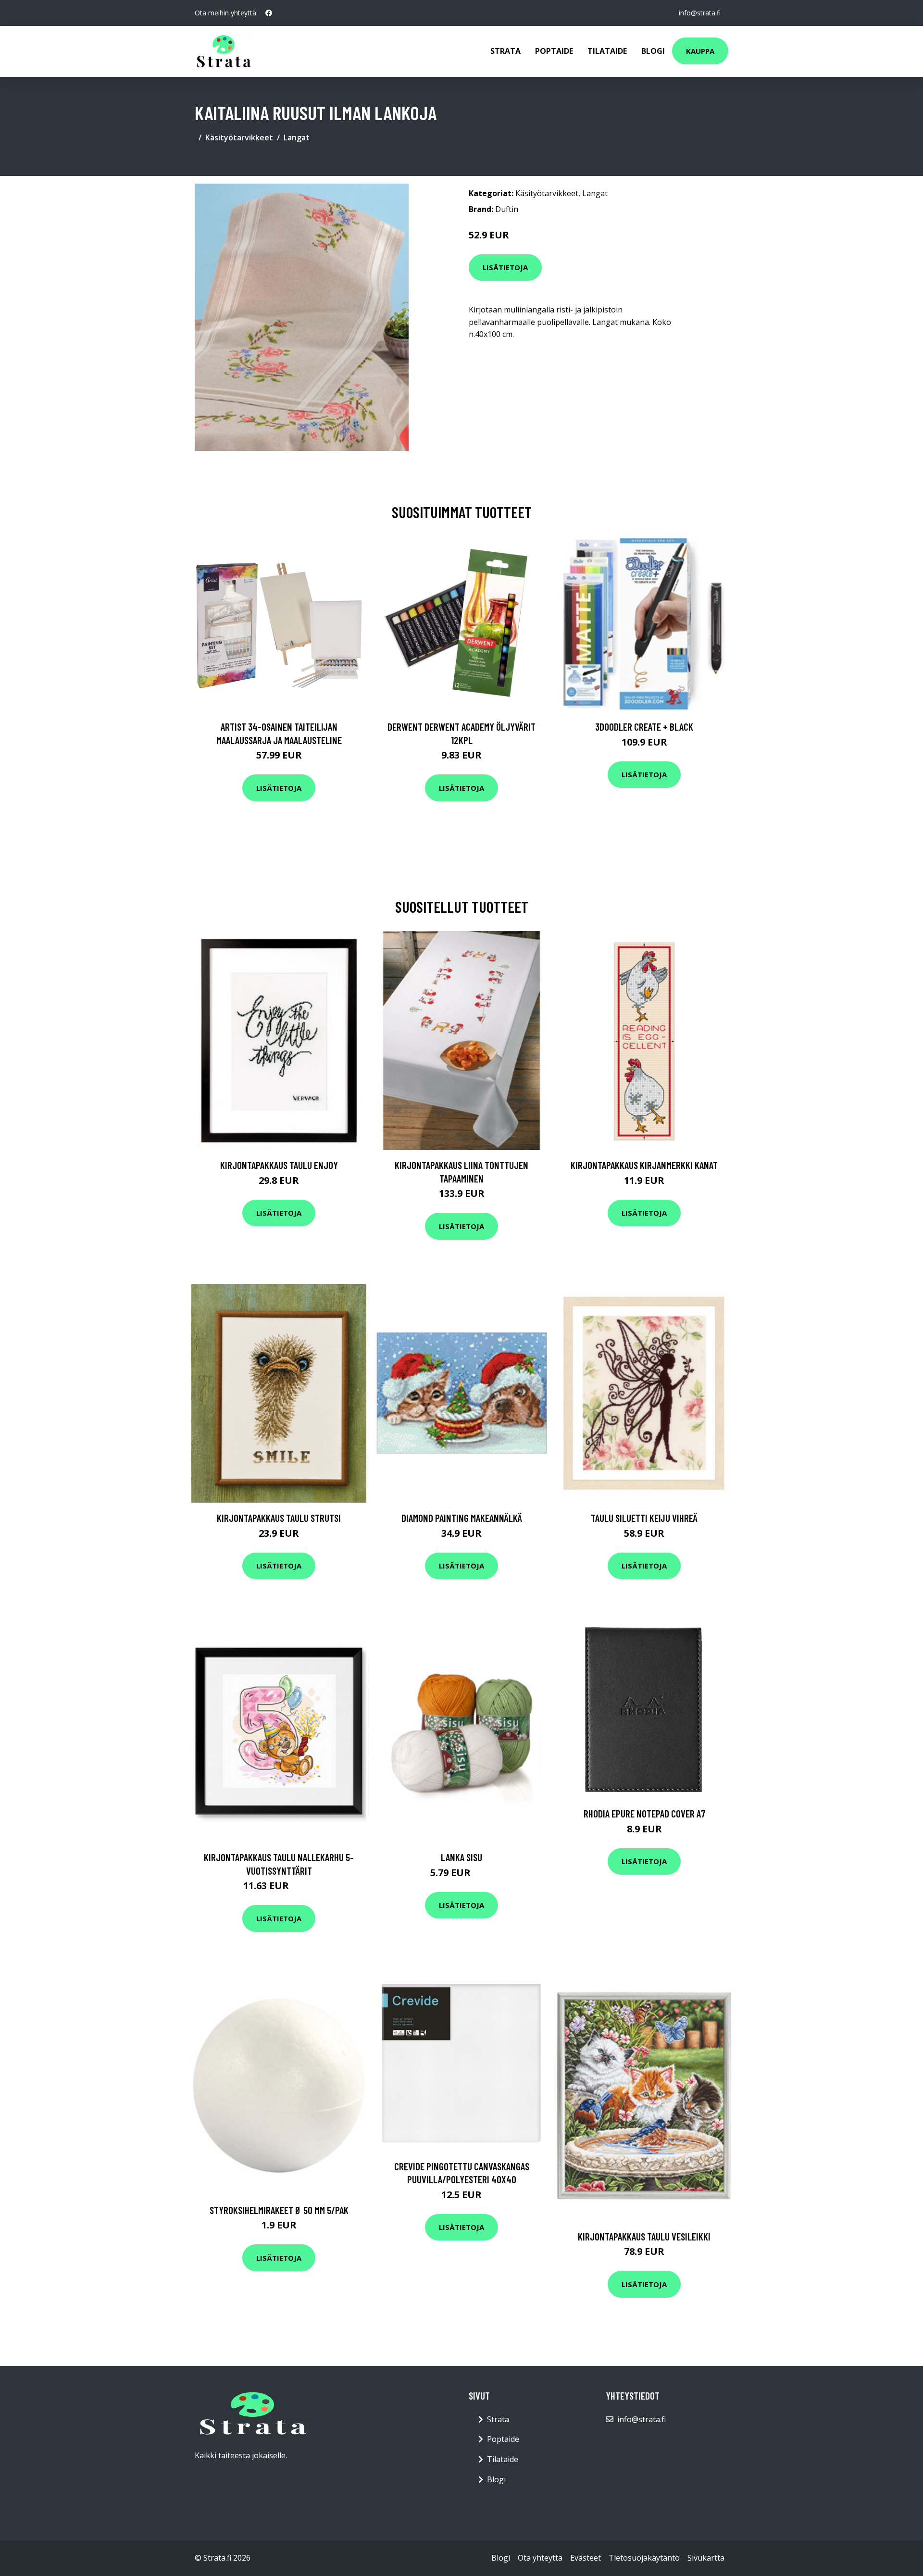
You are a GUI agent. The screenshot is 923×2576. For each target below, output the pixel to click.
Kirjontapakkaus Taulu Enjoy (279, 1165)
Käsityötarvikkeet (239, 137)
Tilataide (607, 51)
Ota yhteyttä (540, 2558)
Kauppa (700, 51)
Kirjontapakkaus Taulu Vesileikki (644, 2236)
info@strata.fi (700, 13)
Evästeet (586, 2558)
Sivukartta (706, 2558)
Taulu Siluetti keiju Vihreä (644, 1518)
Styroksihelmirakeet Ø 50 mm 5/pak (279, 2210)
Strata (505, 51)
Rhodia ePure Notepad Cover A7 (644, 1813)
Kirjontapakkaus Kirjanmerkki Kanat (644, 1165)
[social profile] (269, 13)
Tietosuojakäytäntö (644, 2558)
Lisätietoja (505, 267)
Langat (297, 137)
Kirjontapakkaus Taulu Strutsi (279, 1518)
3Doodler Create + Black (644, 727)
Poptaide (554, 51)
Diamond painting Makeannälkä (462, 1518)
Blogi (653, 51)
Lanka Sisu (461, 1857)
